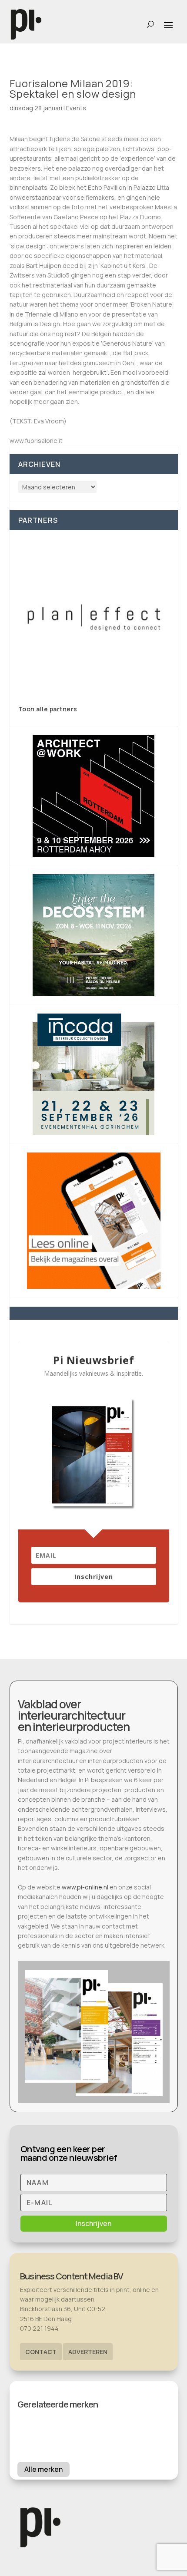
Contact (41, 2352)
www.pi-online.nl (85, 1887)
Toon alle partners (48, 709)
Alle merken (43, 2469)
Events (76, 108)
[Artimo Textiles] (94, 617)
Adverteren (88, 2352)
